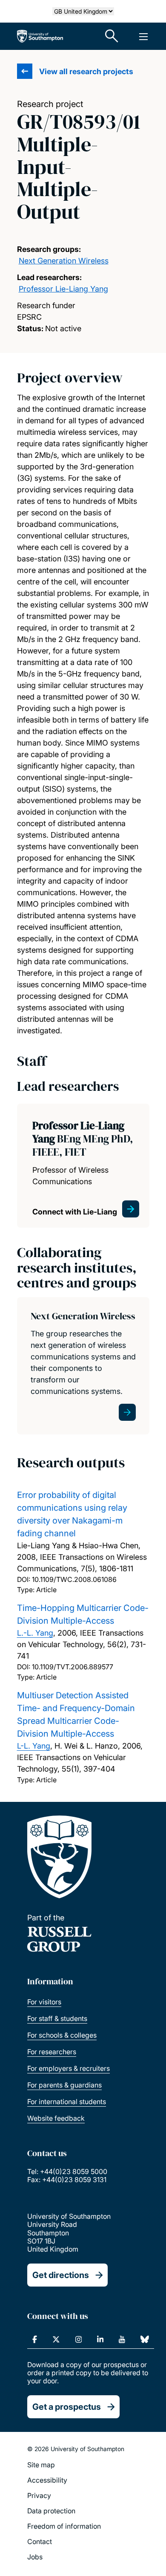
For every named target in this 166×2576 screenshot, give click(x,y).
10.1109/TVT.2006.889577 (73, 1667)
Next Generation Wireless (64, 261)
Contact (40, 2541)
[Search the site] (112, 36)
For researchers (52, 2052)
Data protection (51, 2511)
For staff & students (57, 2018)
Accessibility (47, 2480)
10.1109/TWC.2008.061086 (74, 1579)
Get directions (61, 2275)
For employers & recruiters (69, 2068)
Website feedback (56, 2118)
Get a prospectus (67, 2407)
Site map (41, 2465)
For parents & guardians (64, 2085)
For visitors (44, 2002)
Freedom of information (64, 2526)
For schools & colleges (62, 2035)
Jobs (35, 2557)
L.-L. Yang (35, 1633)
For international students (67, 2102)
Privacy (39, 2495)
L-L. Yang (34, 1746)
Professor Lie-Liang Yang (63, 289)
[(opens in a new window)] (35, 2339)
